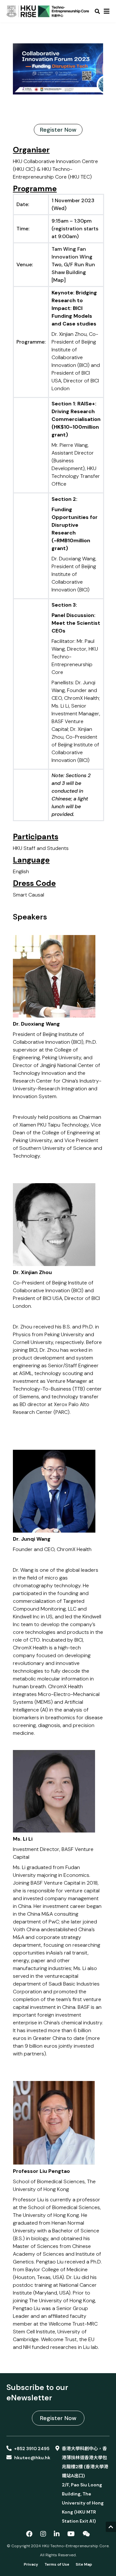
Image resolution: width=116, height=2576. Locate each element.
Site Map (84, 2564)
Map (58, 280)
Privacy (31, 2564)
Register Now (58, 130)
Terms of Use (57, 2564)
